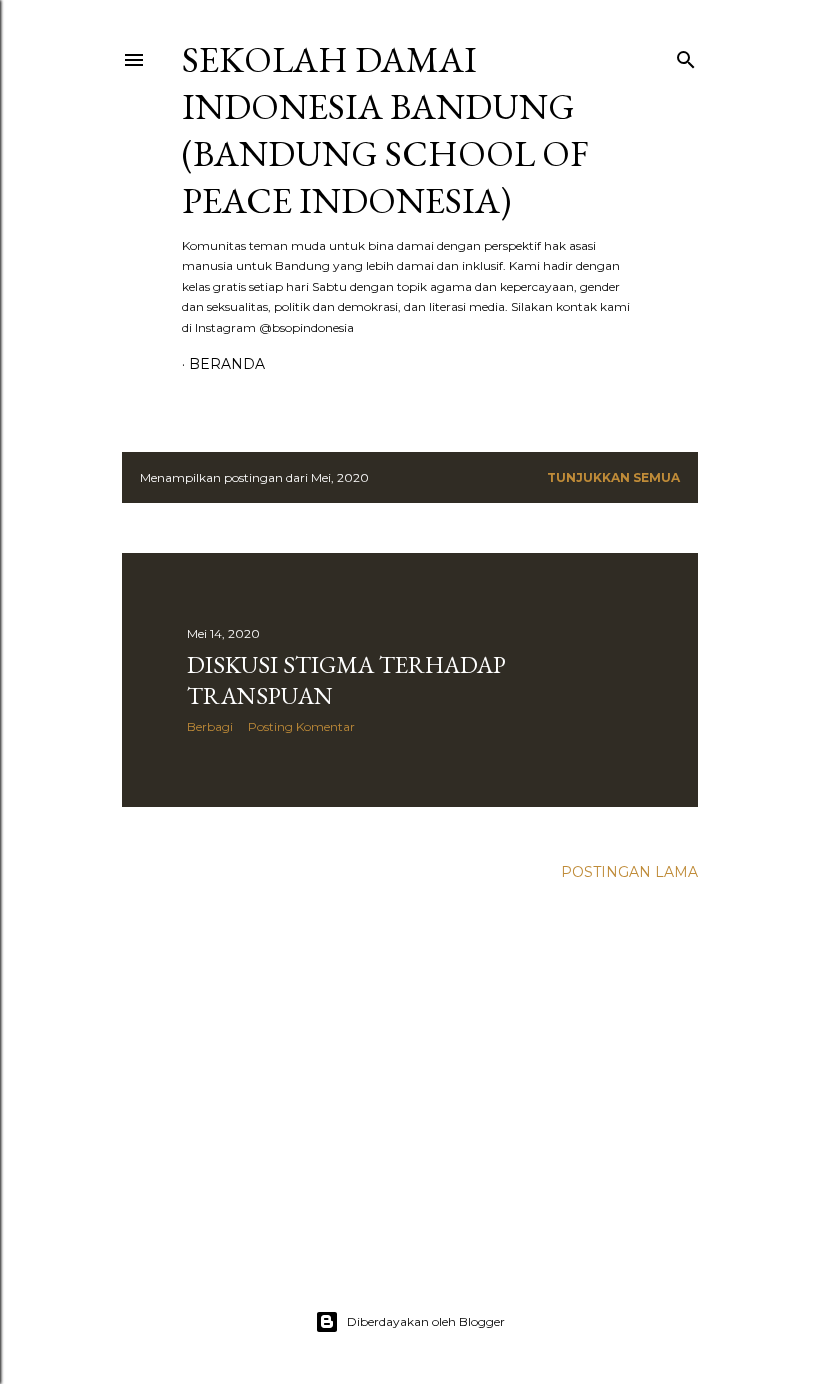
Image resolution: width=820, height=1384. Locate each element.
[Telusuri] (686, 55)
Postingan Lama (629, 872)
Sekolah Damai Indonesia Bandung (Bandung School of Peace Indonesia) (385, 130)
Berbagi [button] (210, 726)
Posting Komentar (301, 726)
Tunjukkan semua (613, 477)
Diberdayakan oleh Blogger (426, 1321)
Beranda (227, 364)
